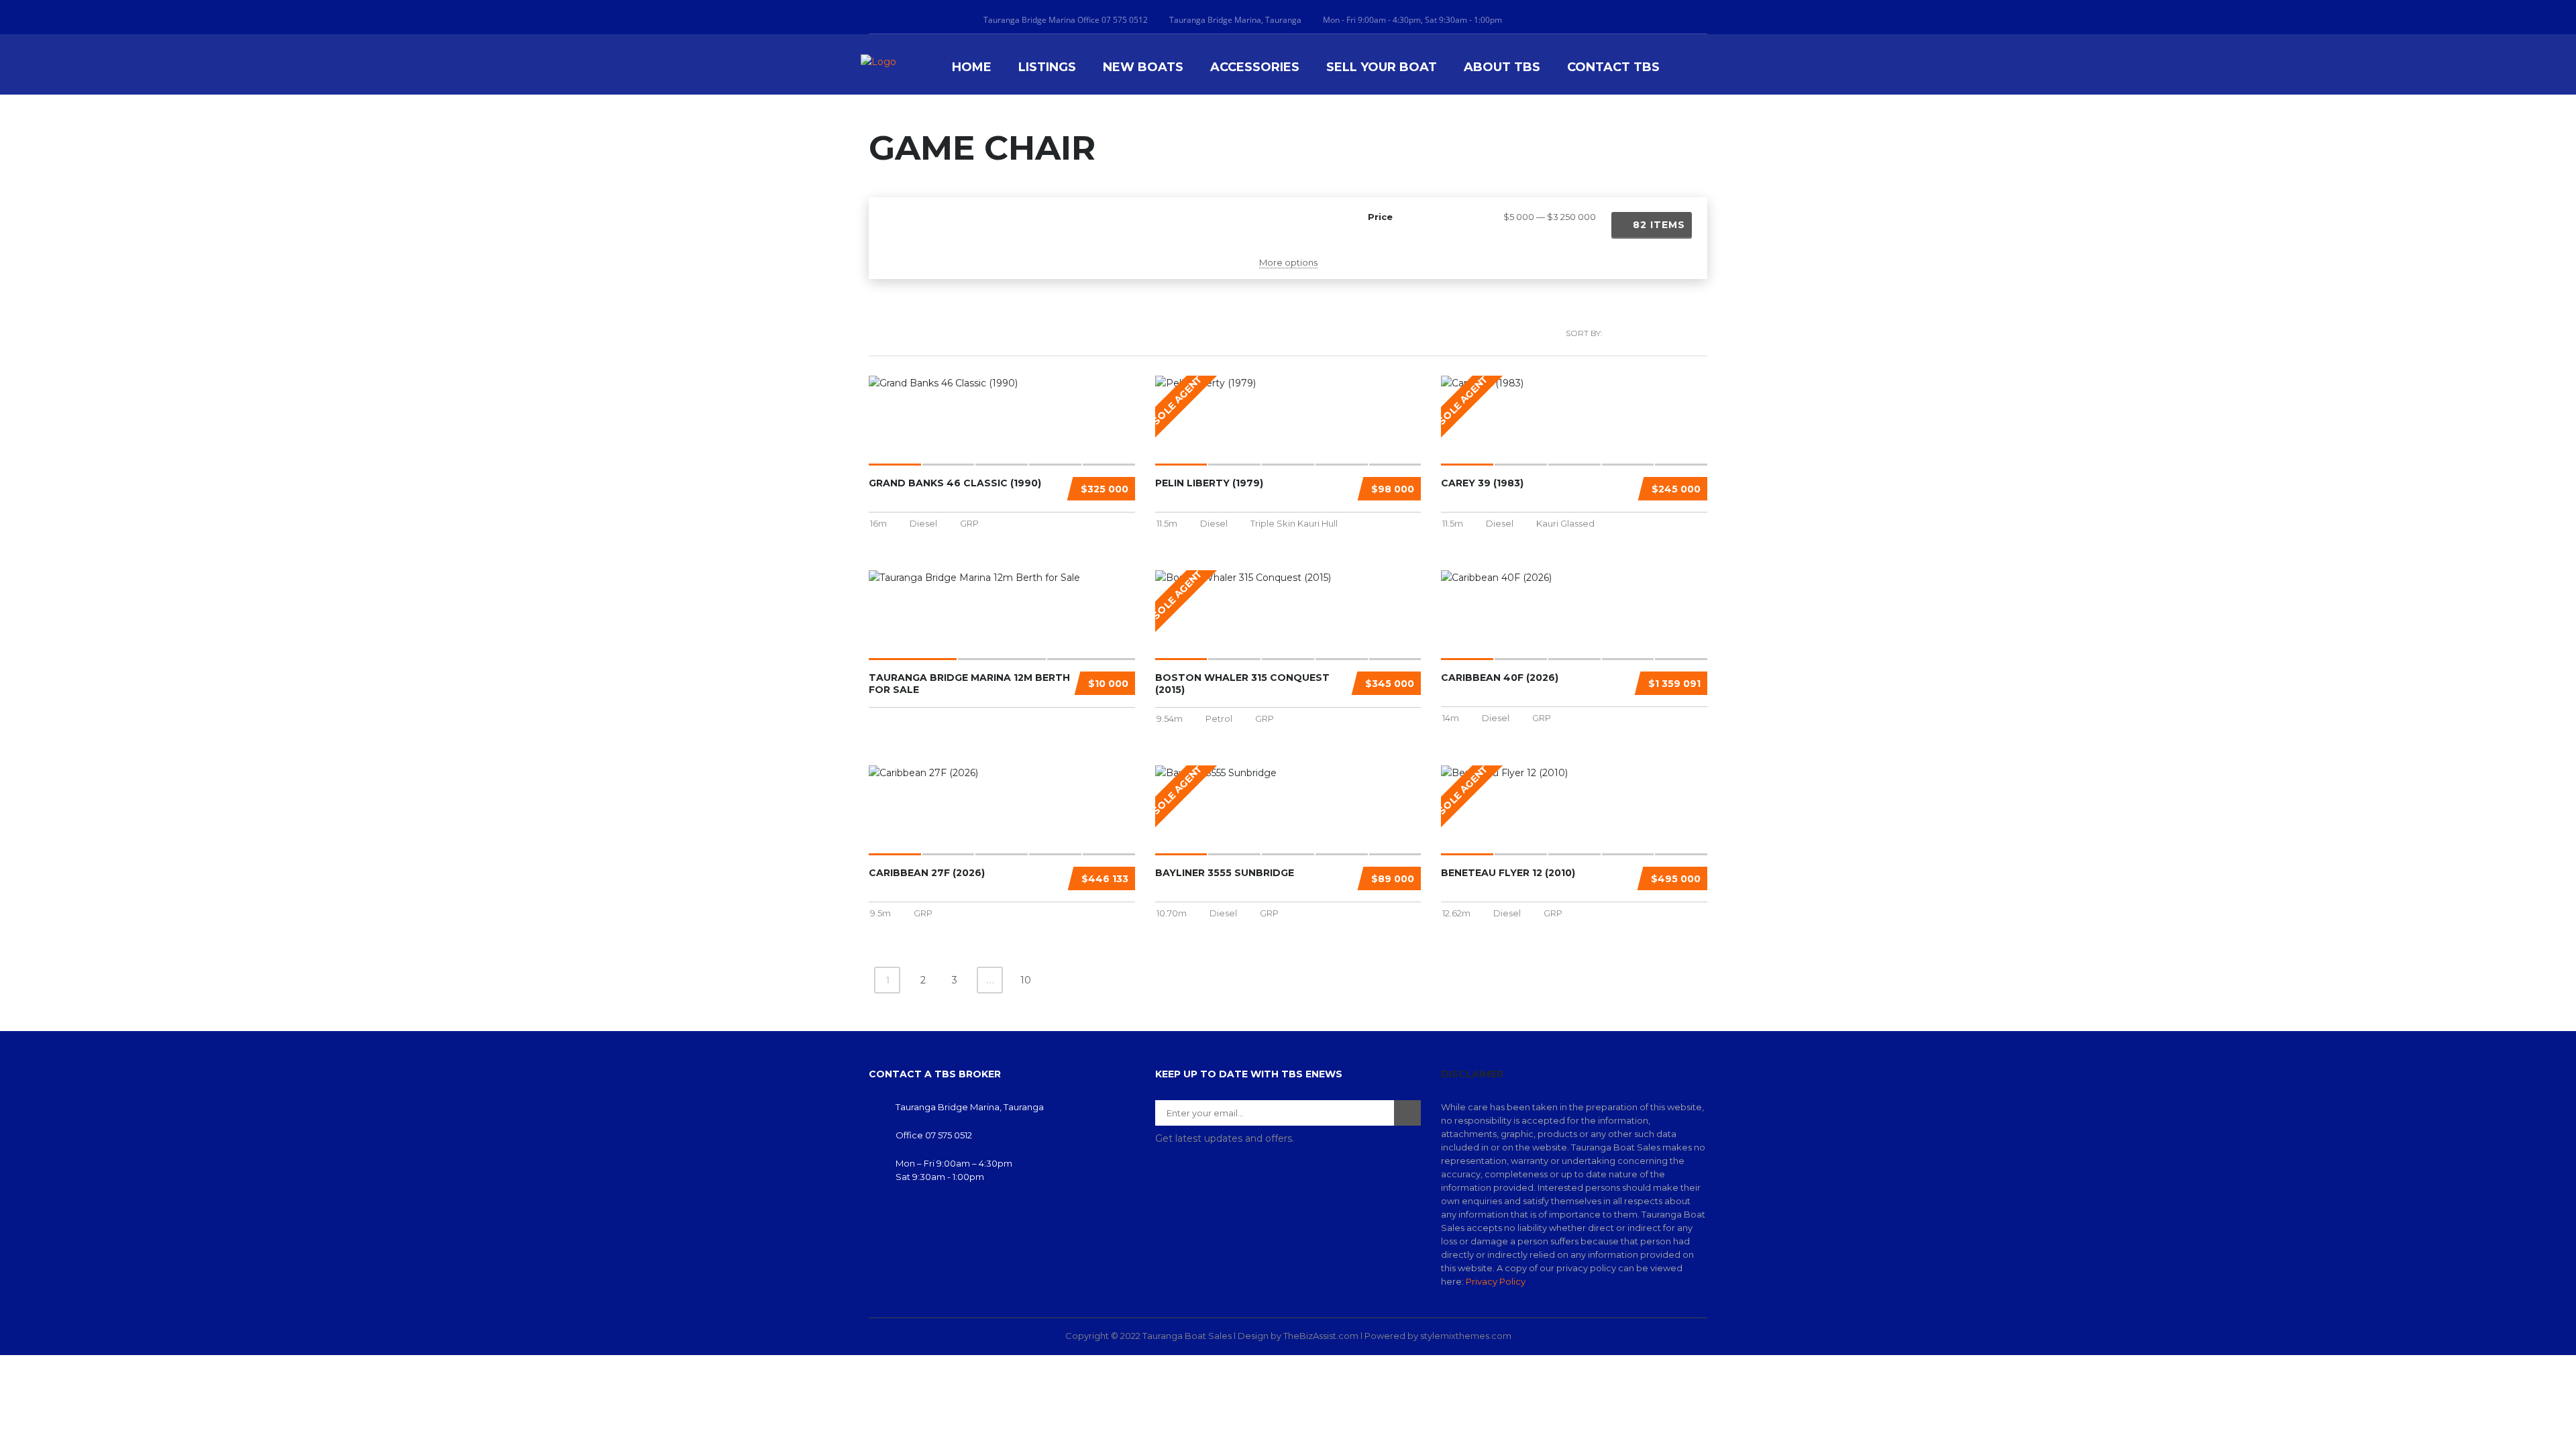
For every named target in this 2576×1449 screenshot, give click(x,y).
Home (972, 67)
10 (1026, 980)
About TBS (1502, 67)
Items (1659, 225)
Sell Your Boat (1382, 67)
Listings (1047, 67)
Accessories (1255, 67)
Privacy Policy (1496, 1281)
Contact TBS (1613, 67)
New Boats (1143, 67)
